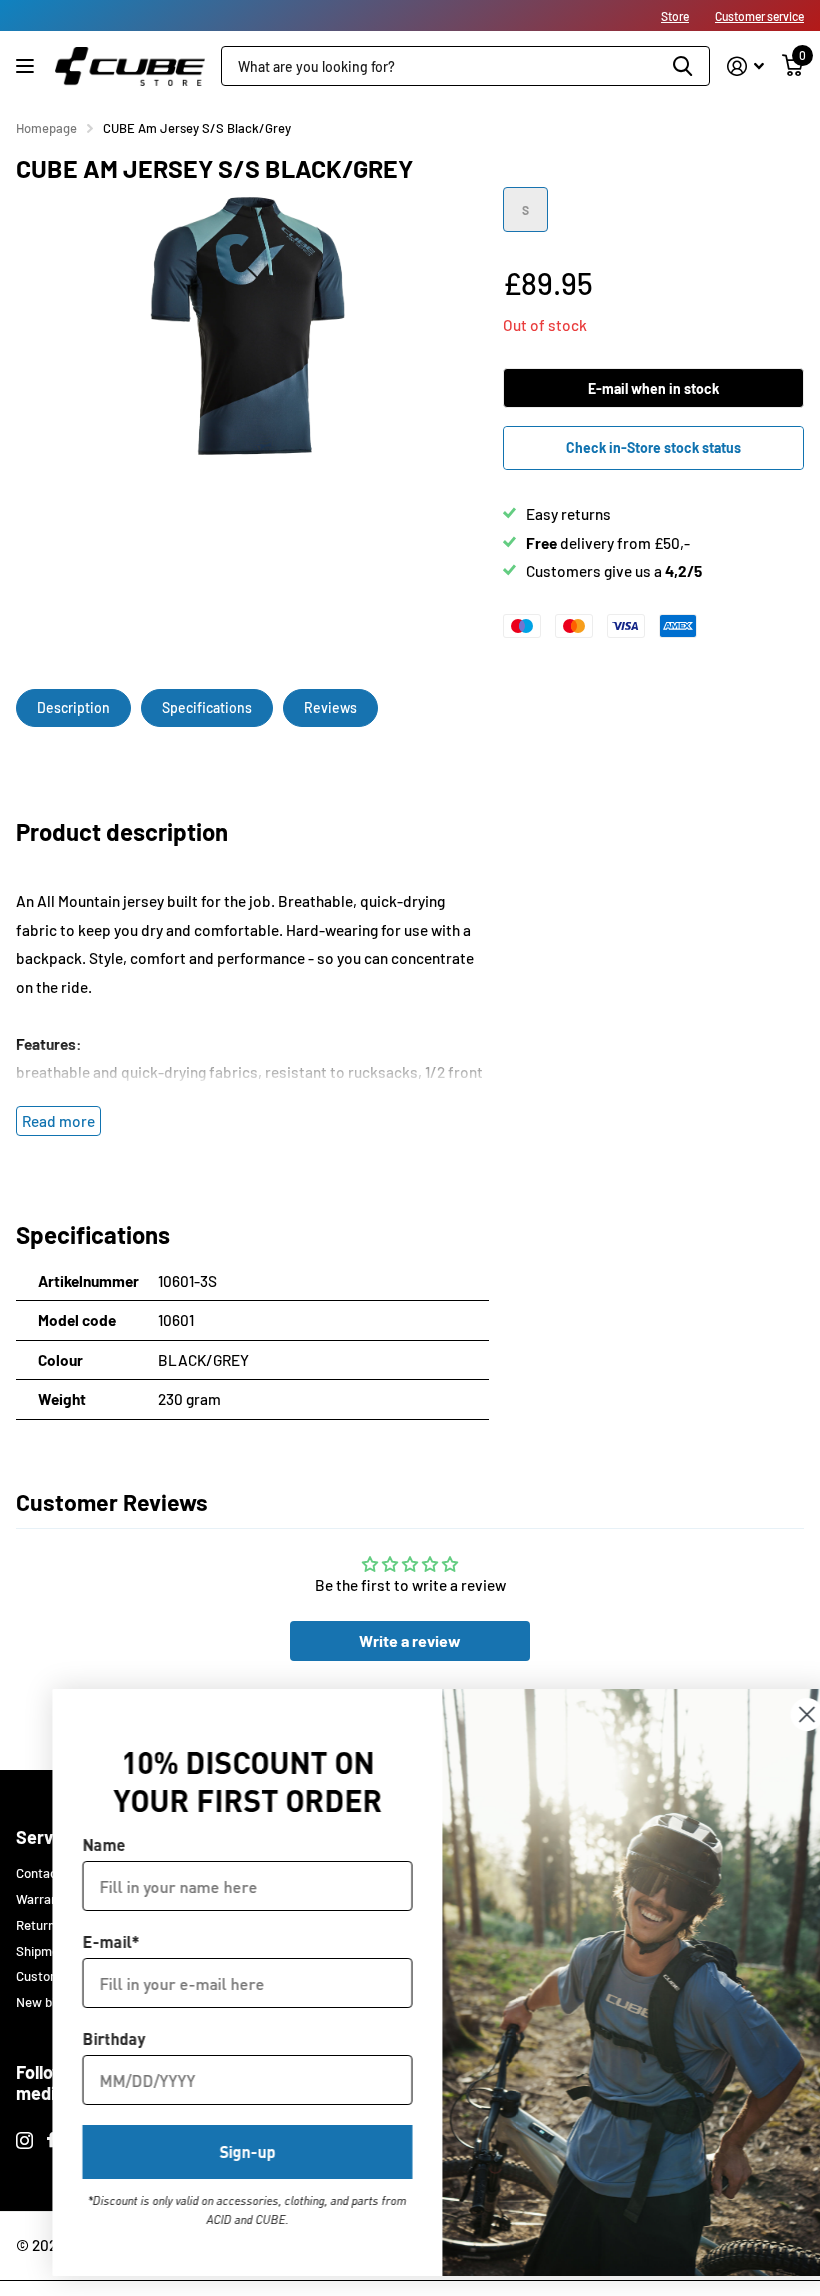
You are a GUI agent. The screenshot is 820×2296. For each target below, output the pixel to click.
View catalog (27, 66)
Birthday (81, 2038)
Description (73, 707)
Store (675, 16)
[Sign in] (745, 66)
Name (71, 1844)
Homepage (46, 128)
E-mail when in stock (653, 388)
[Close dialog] (774, 1714)
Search (682, 66)
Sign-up (215, 2151)
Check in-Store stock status (653, 447)
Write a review (410, 1640)
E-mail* (78, 1941)
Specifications (207, 707)
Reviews (330, 707)
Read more (58, 1121)
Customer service (759, 16)
